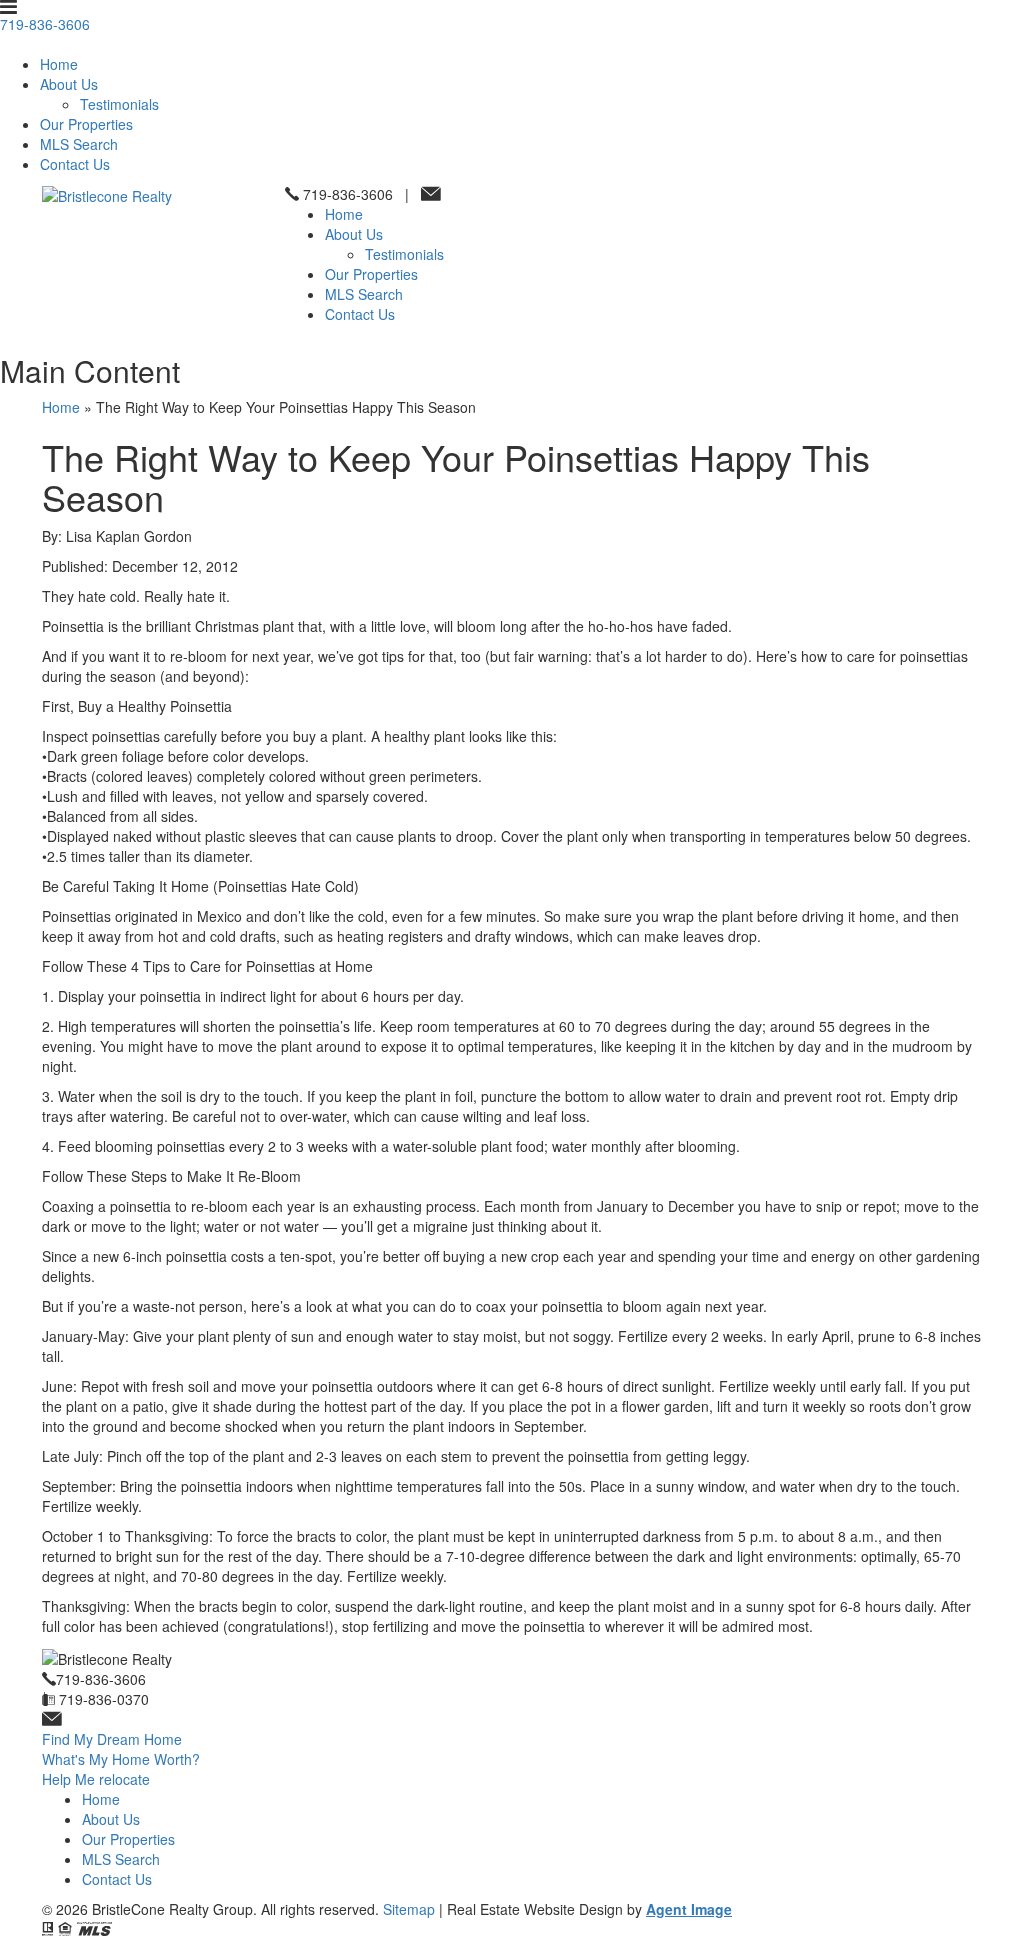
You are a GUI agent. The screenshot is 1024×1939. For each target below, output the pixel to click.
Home (59, 64)
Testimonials (119, 104)
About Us (69, 84)
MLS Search (79, 144)
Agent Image (689, 1909)
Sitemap (409, 1909)
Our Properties (86, 124)
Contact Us (75, 164)
